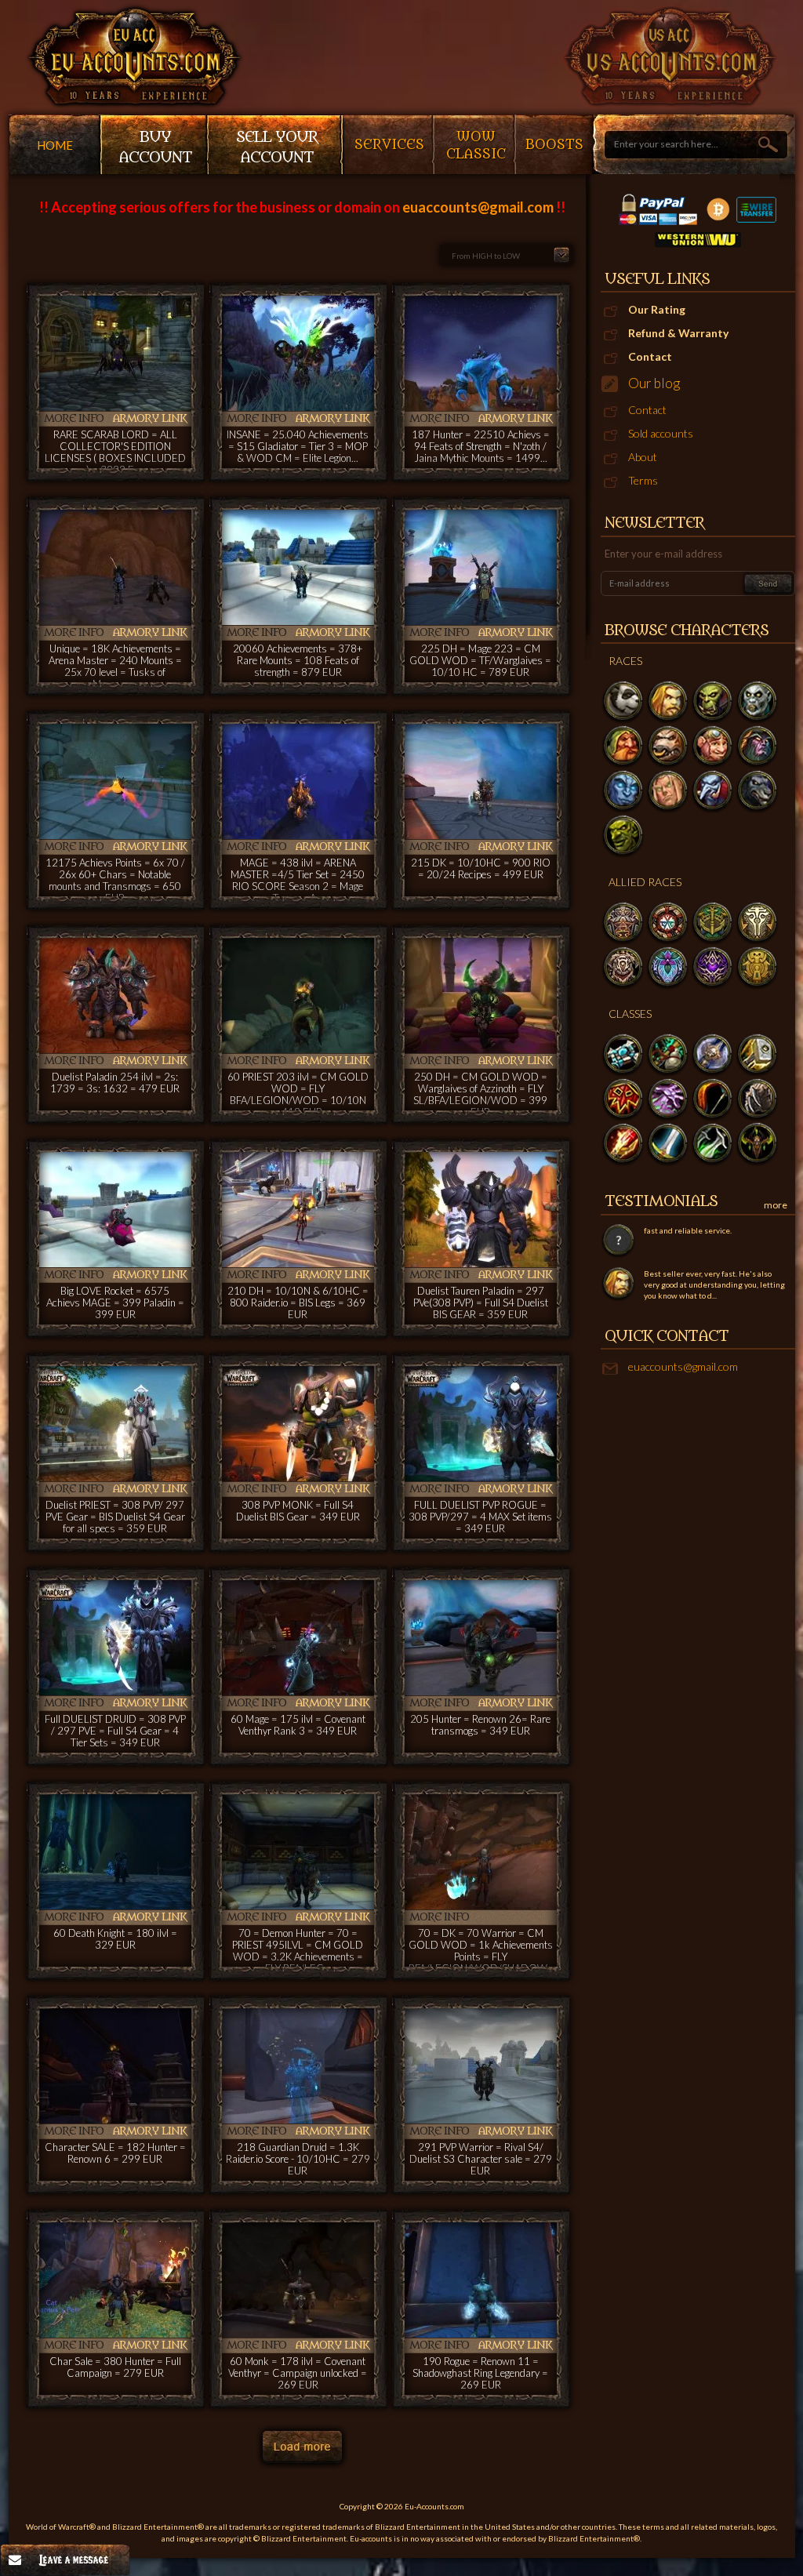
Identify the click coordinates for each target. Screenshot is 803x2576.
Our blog (654, 383)
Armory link (149, 418)
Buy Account (155, 147)
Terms (643, 480)
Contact (650, 356)
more (776, 1205)
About (643, 457)
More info (74, 418)
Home (55, 145)
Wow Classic (476, 146)
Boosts (554, 145)
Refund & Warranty (678, 333)
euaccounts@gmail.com (683, 1366)
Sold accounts (661, 433)
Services (389, 145)
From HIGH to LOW (486, 256)
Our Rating (657, 309)
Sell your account (277, 147)
